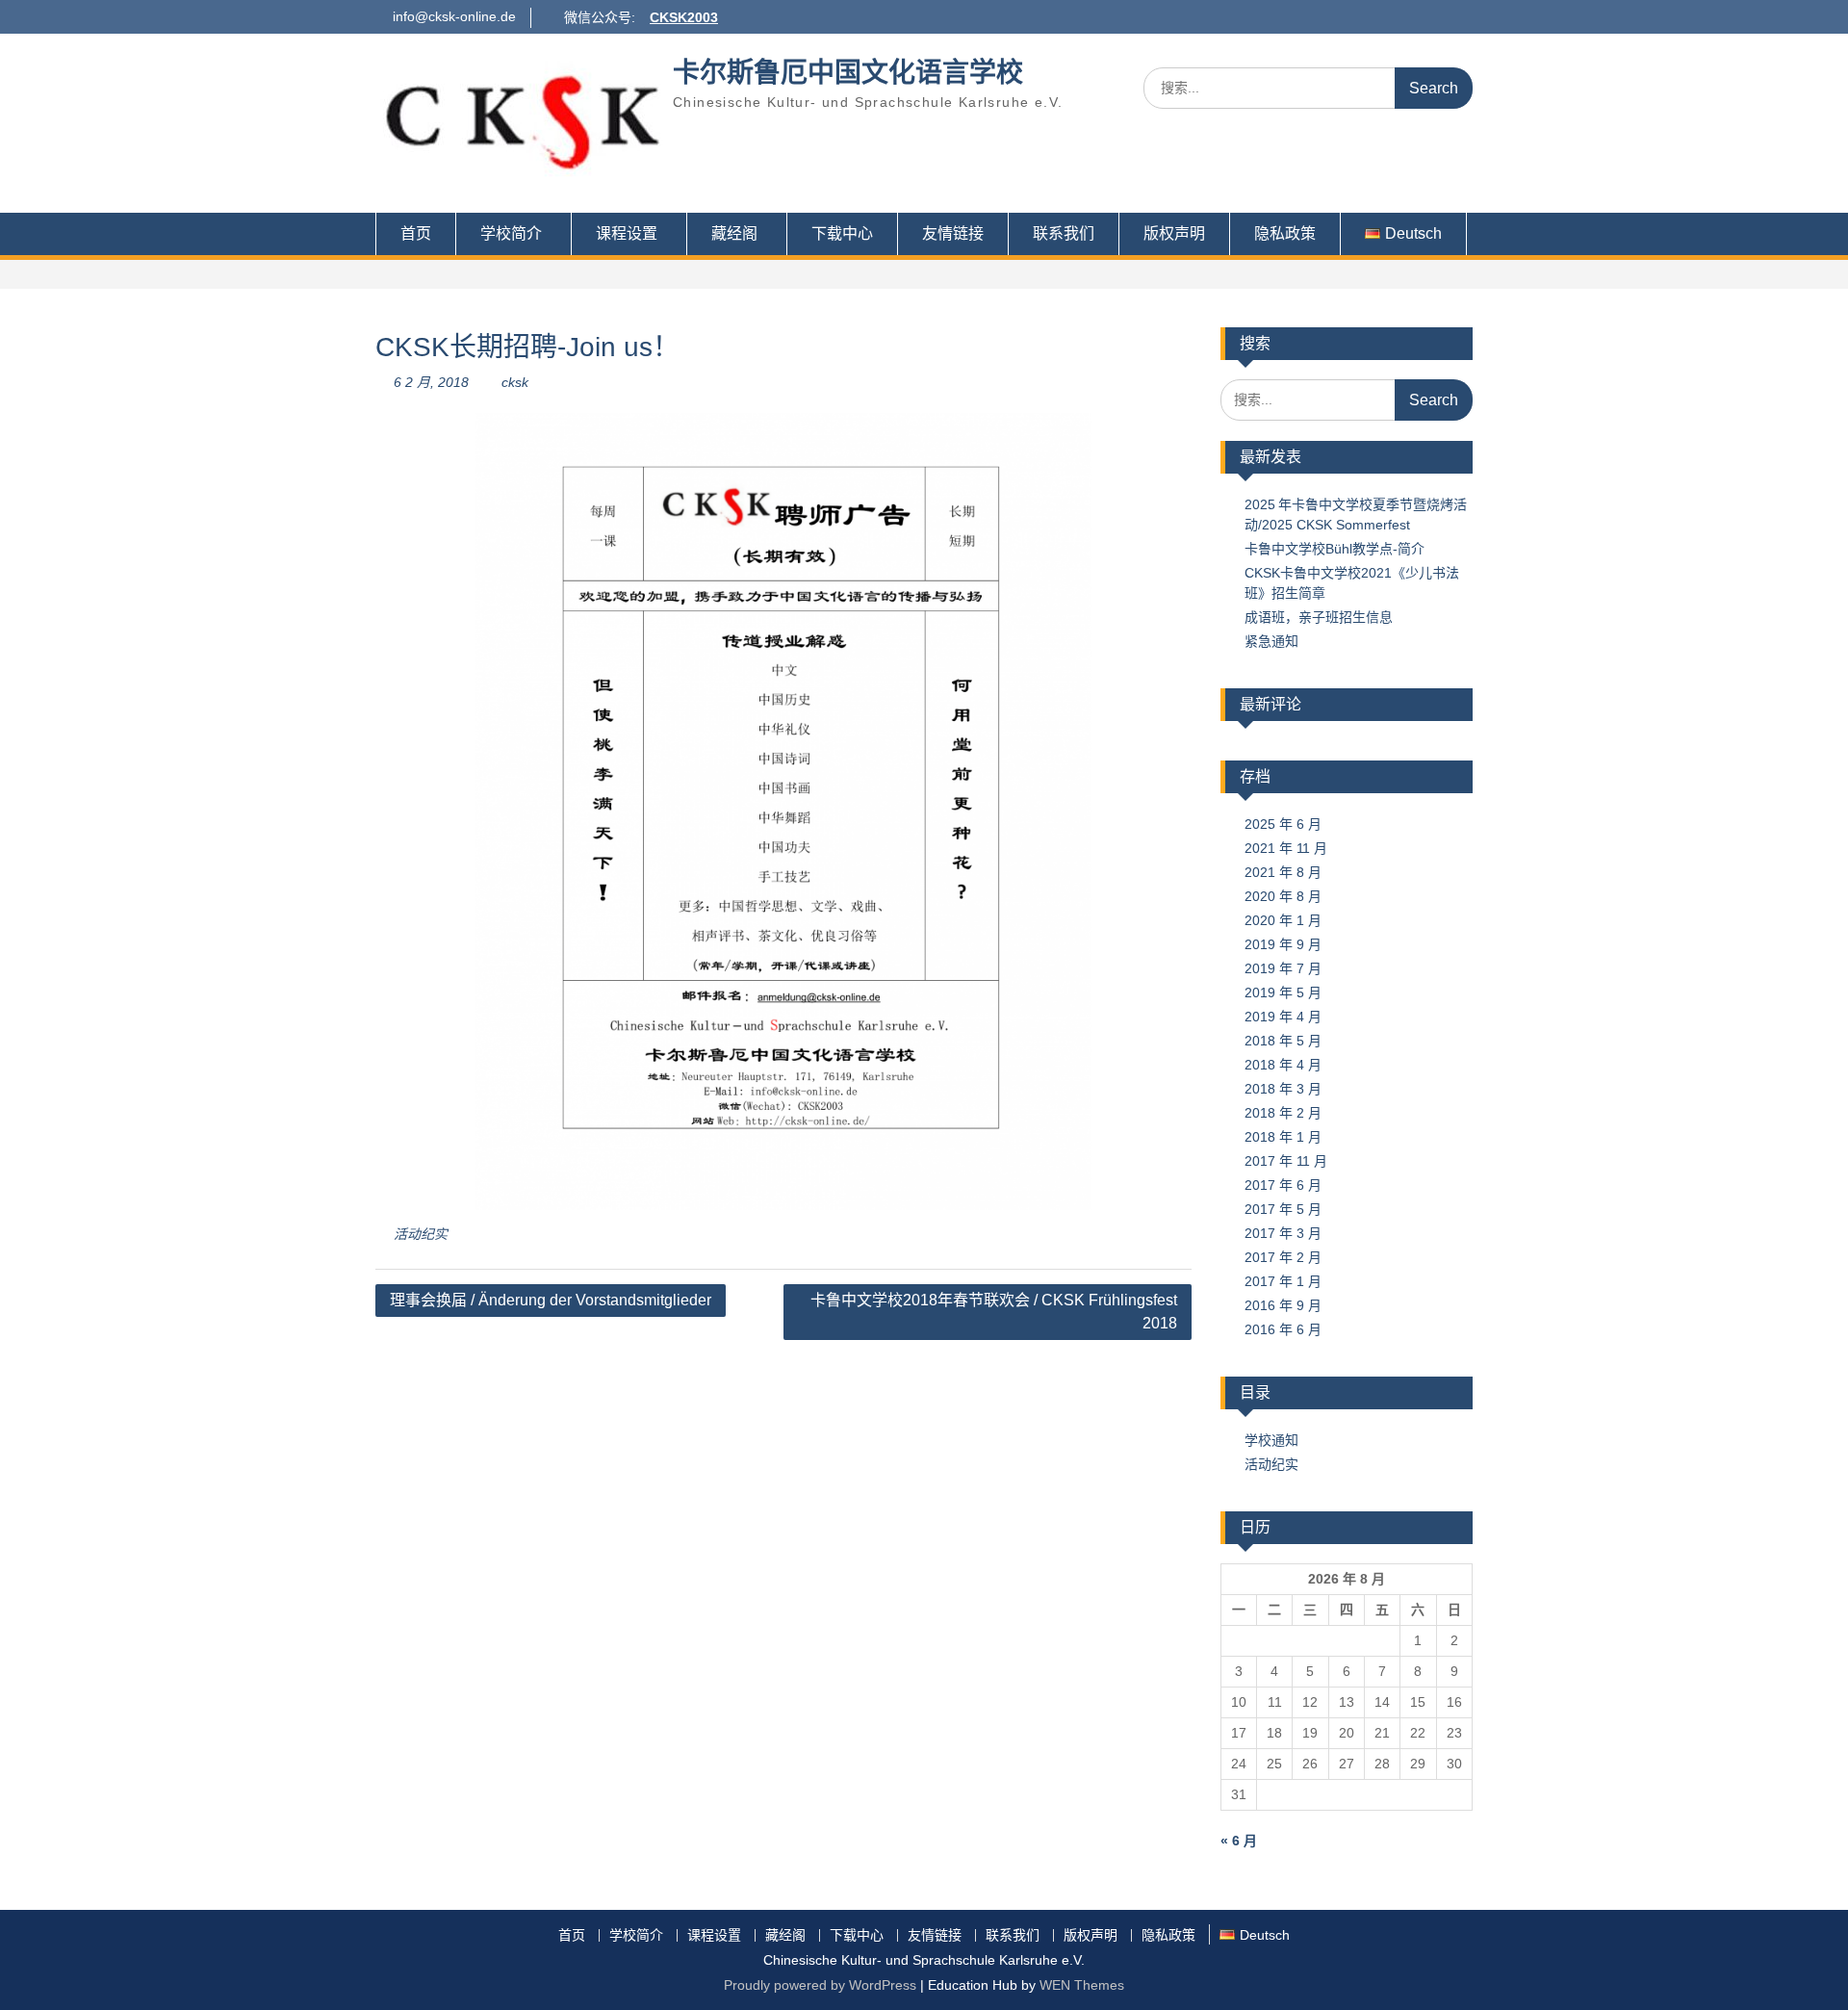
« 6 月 (1239, 1841)
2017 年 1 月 (1283, 1281)
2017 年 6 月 (1283, 1185)
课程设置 (627, 233)
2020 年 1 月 (1283, 920)
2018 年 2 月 (1283, 1113)
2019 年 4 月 (1283, 1017)
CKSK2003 (684, 17)
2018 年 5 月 (1283, 1041)
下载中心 (842, 233)
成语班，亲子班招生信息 (1319, 617)
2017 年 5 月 (1283, 1209)
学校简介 (511, 233)
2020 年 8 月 (1283, 896)
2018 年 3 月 (1283, 1089)
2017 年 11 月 (1286, 1161)
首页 (416, 233)
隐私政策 (1285, 233)
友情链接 (953, 233)
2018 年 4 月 (1283, 1065)
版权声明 (1174, 233)
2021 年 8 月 (1283, 872)
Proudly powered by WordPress (820, 1985)
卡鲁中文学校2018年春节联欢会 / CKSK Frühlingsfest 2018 (994, 1312)
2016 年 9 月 (1283, 1305)
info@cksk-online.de (454, 16)
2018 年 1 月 (1283, 1137)
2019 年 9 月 (1283, 944)
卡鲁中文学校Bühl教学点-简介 (1335, 549)
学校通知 (1271, 1440)
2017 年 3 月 (1283, 1233)
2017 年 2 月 (1283, 1257)
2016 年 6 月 (1283, 1329)
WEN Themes (1082, 1985)
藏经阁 (734, 233)
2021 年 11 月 (1286, 848)
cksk (515, 382)
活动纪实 (421, 1234)
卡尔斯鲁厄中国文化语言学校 (848, 73)
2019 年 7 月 (1283, 968)
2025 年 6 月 (1283, 824)
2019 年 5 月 (1283, 992)
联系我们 (1064, 233)
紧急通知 (1271, 641)
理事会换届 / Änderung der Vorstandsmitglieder (551, 1300)
